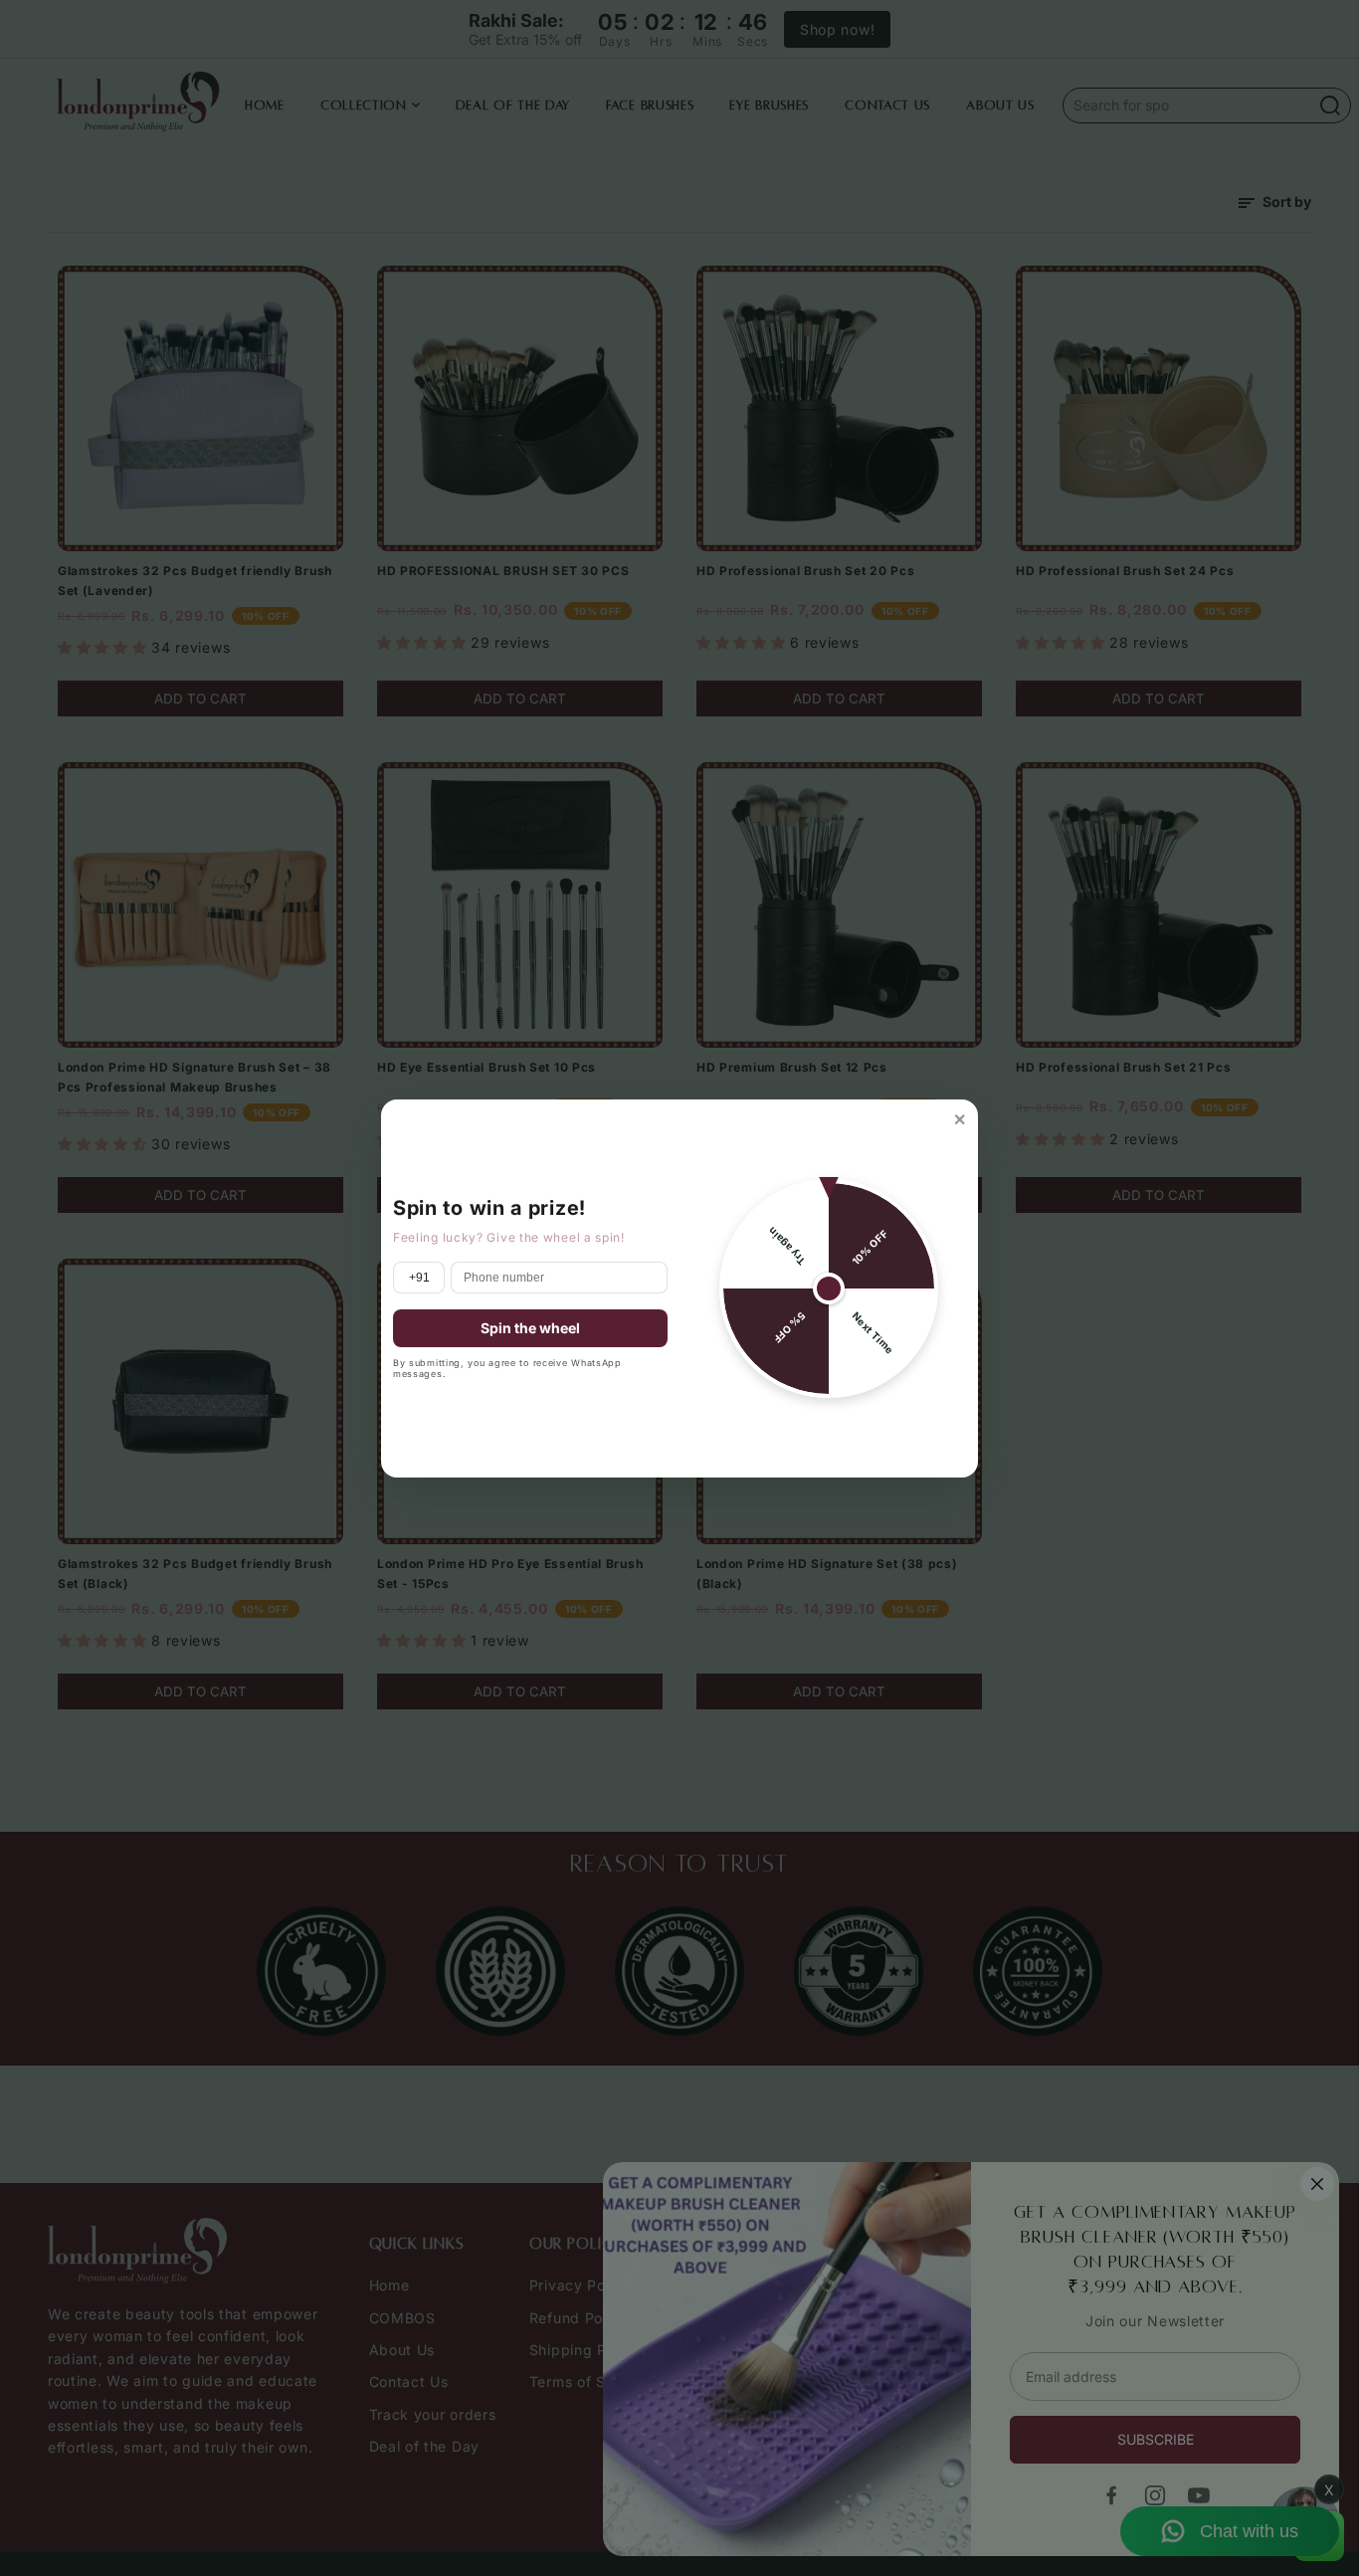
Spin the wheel (530, 1328)
